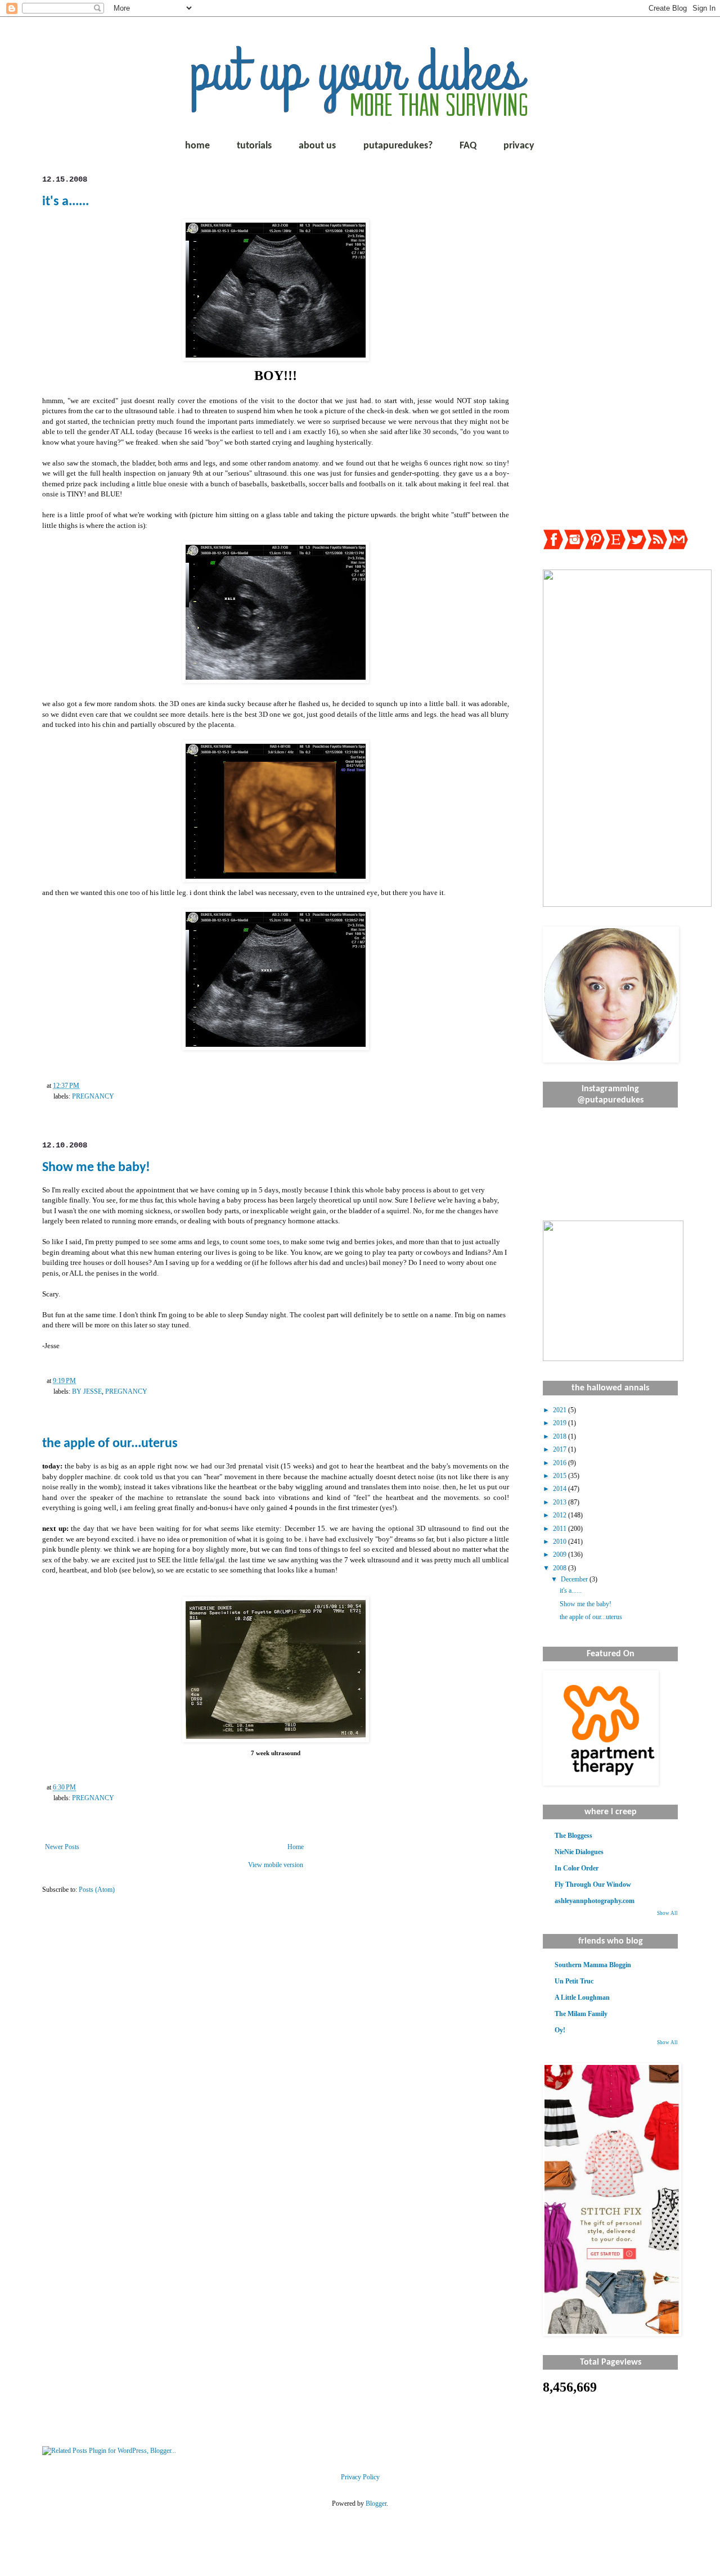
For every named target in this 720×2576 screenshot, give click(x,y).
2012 (561, 1515)
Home (296, 1847)
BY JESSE (87, 1391)
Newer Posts (62, 1847)
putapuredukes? (398, 146)
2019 (561, 1423)
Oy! (560, 2030)
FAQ (468, 146)
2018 (561, 1436)
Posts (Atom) (97, 1890)
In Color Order (577, 1868)
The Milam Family (581, 2014)
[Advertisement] (610, 344)
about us (317, 146)
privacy (519, 146)
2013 (561, 1502)
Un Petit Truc (574, 1981)
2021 (561, 1410)
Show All (667, 1913)
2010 (561, 1542)
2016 (561, 1463)
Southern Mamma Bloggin (593, 1965)
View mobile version (276, 1865)
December (575, 1579)
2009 (561, 1554)
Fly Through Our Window (593, 1884)
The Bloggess (573, 1836)
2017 (561, 1449)
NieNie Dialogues (579, 1852)
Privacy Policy (360, 2477)
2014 (561, 1489)
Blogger (376, 2503)
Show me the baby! (96, 1168)
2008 (561, 1568)
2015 (561, 1476)
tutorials (254, 146)
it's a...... (66, 202)
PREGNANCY (93, 1096)
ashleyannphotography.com (595, 1901)
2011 (561, 1529)
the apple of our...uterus (110, 1444)
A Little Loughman (582, 1997)
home (197, 146)
